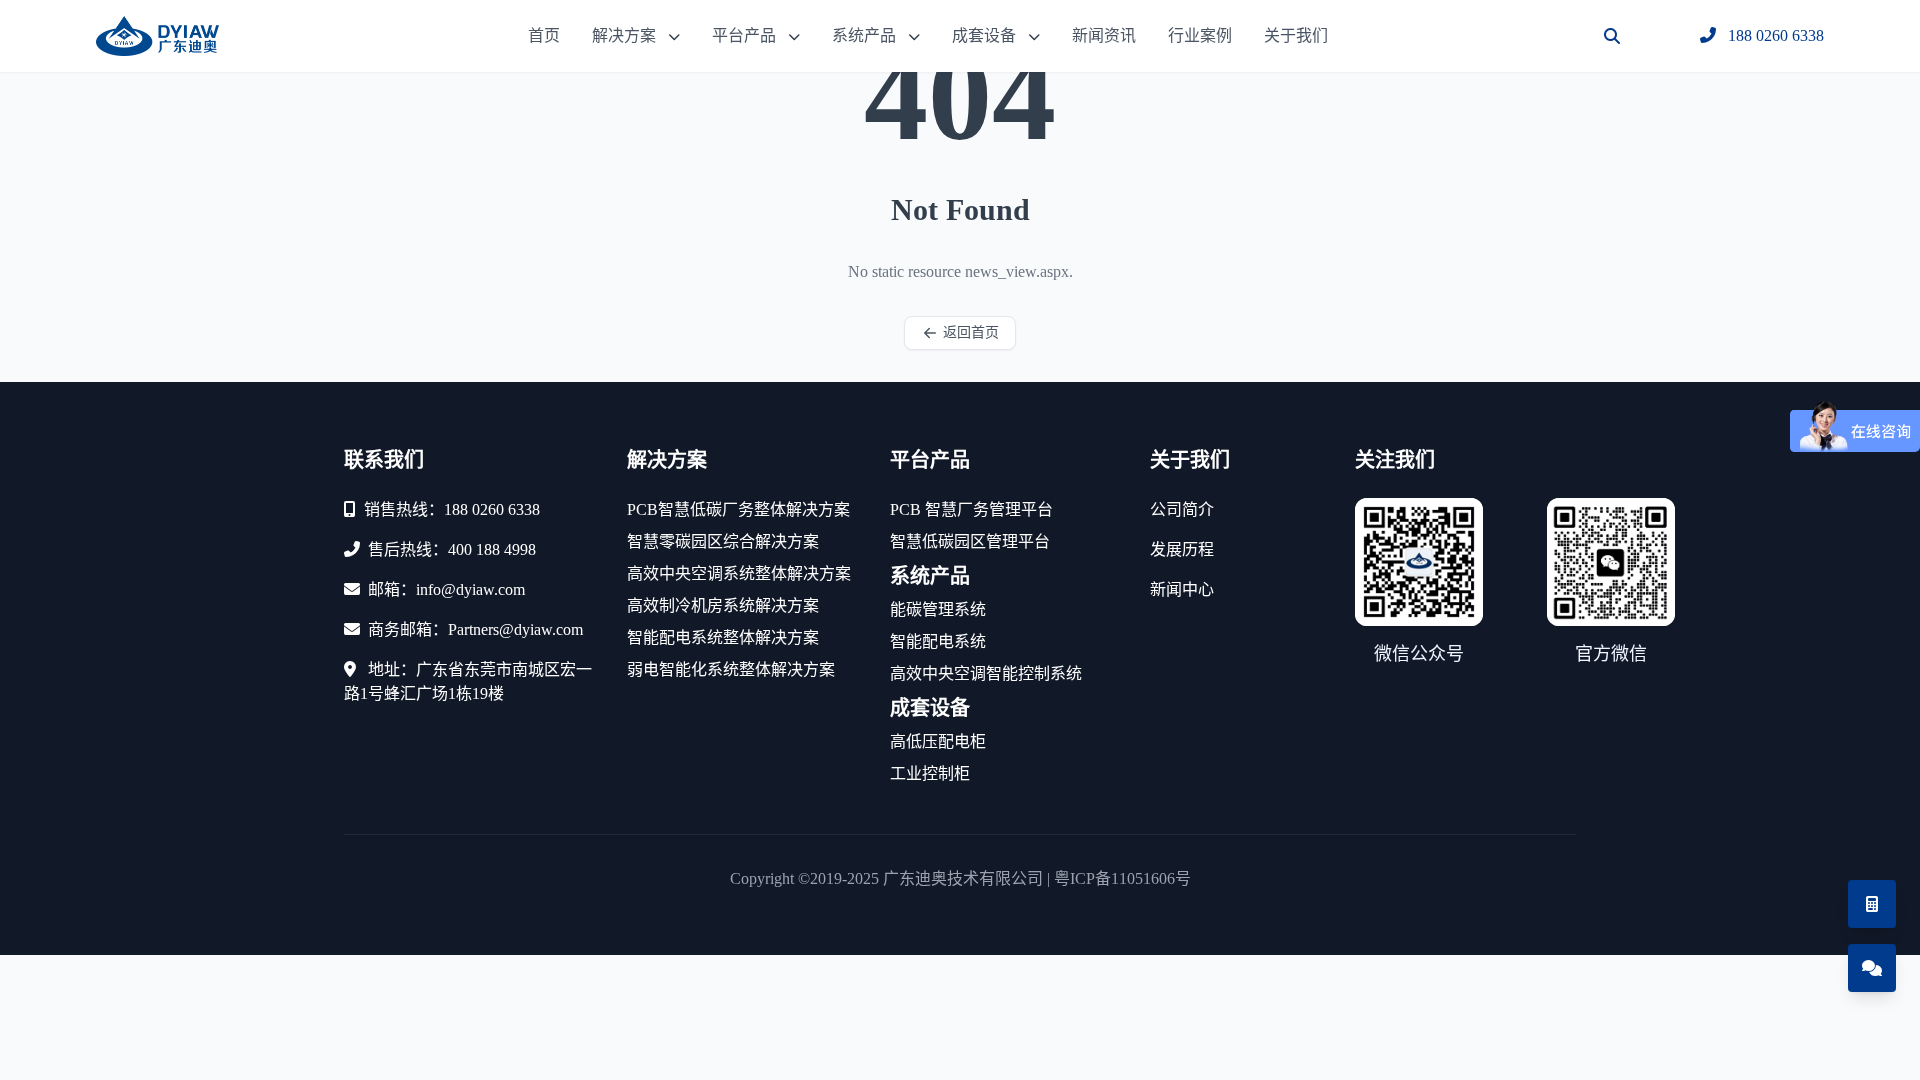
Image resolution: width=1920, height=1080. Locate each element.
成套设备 (984, 35)
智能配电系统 (938, 641)
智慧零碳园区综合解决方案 (723, 541)
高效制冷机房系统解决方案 (723, 605)
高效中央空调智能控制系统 (986, 673)
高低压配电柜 (938, 741)
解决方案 (624, 35)
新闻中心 (1182, 589)
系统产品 (864, 35)
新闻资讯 (1104, 35)
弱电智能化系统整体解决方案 (731, 669)
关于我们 (1296, 35)
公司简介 (1182, 509)
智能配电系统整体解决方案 (723, 637)
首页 (544, 35)
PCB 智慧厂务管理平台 (971, 509)
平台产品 (744, 35)
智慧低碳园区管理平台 (970, 541)
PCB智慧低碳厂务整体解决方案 (738, 509)
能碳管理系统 (938, 609)
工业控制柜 (930, 773)
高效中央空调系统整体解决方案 (739, 573)
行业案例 (1200, 35)
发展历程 (1182, 549)
